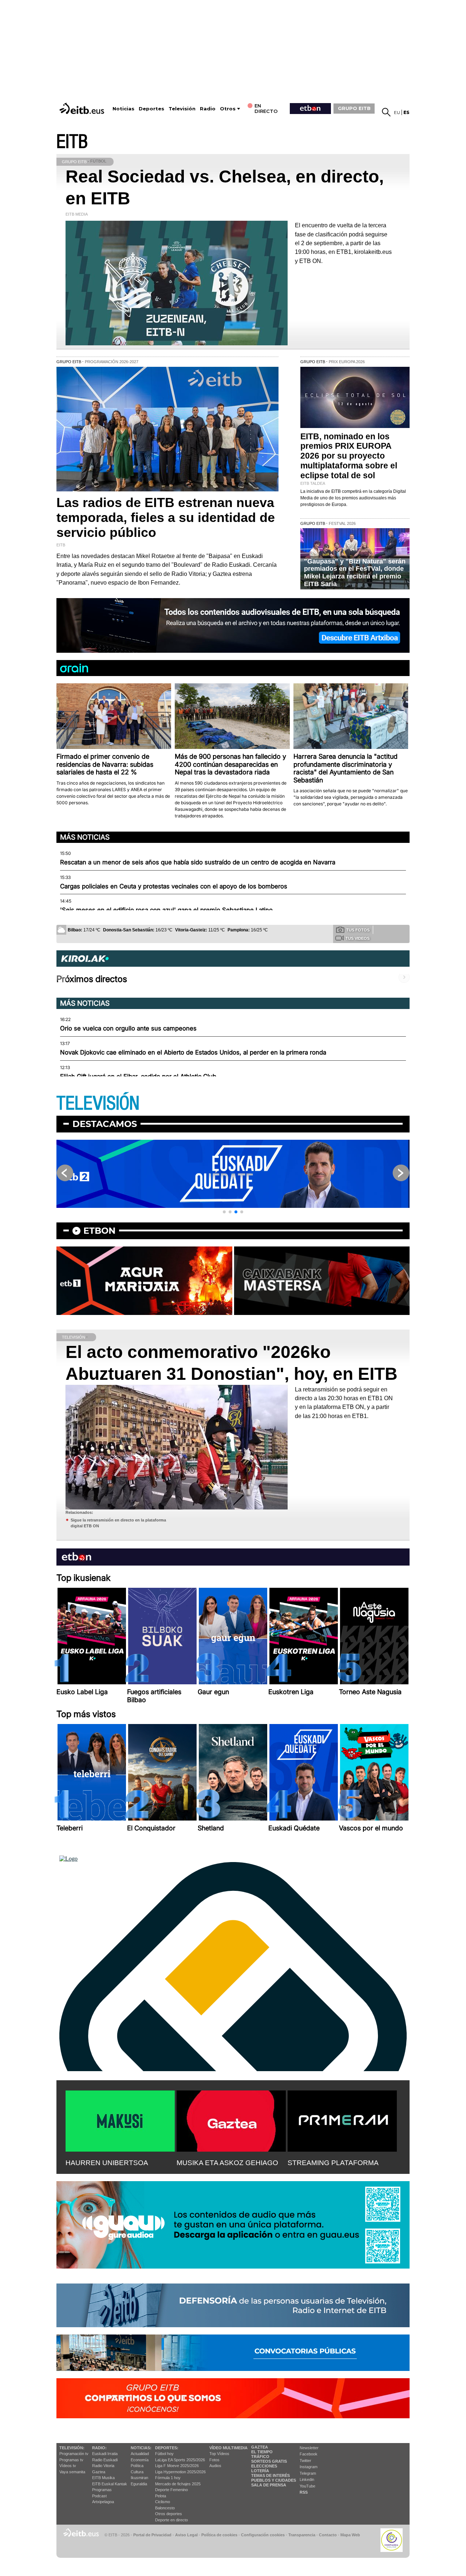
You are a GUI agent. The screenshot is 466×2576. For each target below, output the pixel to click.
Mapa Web (350, 2535)
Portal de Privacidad (152, 2535)
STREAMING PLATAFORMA (333, 2163)
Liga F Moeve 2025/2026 (177, 2466)
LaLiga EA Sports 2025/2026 (180, 2460)
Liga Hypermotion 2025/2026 (180, 2472)
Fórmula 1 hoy (168, 2478)
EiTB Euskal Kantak (110, 2484)
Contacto (328, 2535)
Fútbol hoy (164, 2454)
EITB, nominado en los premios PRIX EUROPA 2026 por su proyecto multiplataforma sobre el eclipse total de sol (349, 456)
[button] (224, 1212)
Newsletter (309, 2448)
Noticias (123, 109)
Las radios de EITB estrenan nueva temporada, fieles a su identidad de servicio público (166, 518)
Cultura (137, 2472)
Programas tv (71, 2460)
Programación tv (74, 2454)
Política (137, 2466)
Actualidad (140, 2454)
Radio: (99, 2448)
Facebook (309, 2454)
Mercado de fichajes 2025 (178, 2484)
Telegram (308, 2473)
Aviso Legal (186, 2535)
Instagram (309, 2467)
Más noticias (85, 837)
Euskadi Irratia (105, 2454)
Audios (215, 2466)
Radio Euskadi (105, 2460)
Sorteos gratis (269, 2461)
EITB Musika (103, 2478)
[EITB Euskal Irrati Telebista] (83, 108)
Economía (140, 2460)
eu (397, 112)
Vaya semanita (72, 2472)
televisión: (72, 2448)
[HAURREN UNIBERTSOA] (120, 2120)
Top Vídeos (219, 2454)
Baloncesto (165, 2508)
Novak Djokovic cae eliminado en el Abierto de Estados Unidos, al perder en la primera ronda (193, 1052)
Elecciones (264, 2466)
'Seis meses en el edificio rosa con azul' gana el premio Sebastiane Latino (166, 910)
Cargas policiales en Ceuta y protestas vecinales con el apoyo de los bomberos (174, 886)
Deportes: (167, 2448)
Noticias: (141, 2448)
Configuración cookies (263, 2535)
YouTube (307, 2486)
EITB (72, 142)
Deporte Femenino (171, 2490)
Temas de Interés (270, 2475)
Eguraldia (139, 2484)
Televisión (182, 109)
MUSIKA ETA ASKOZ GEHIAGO (227, 2163)
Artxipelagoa (103, 2502)
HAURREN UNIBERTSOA (107, 2163)
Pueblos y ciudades (274, 2480)
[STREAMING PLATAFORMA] (342, 2120)
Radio (208, 109)
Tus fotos (358, 930)
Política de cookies (219, 2535)
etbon (99, 1231)
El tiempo (262, 2452)
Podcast (99, 2496)
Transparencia (302, 2535)
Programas (102, 2490)
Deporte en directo (171, 2520)
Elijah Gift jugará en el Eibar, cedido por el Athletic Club (138, 1076)
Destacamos (105, 1124)
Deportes (151, 109)
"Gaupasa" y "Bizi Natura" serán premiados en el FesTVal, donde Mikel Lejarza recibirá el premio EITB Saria (355, 573)
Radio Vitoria (103, 2466)
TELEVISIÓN (98, 1104)
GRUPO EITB (354, 108)
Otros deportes (169, 2514)
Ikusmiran (139, 2478)
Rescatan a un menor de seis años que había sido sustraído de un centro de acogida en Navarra (198, 862)
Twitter (305, 2461)
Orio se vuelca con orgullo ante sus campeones (128, 1028)
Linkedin (307, 2479)
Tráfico (260, 2457)
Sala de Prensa (269, 2485)
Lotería (260, 2471)
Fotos (214, 2460)
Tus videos (358, 938)
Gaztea (99, 2472)
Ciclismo (163, 2502)
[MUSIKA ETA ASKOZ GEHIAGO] (231, 2120)
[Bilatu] (386, 112)
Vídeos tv (68, 2466)
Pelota (161, 2496)
